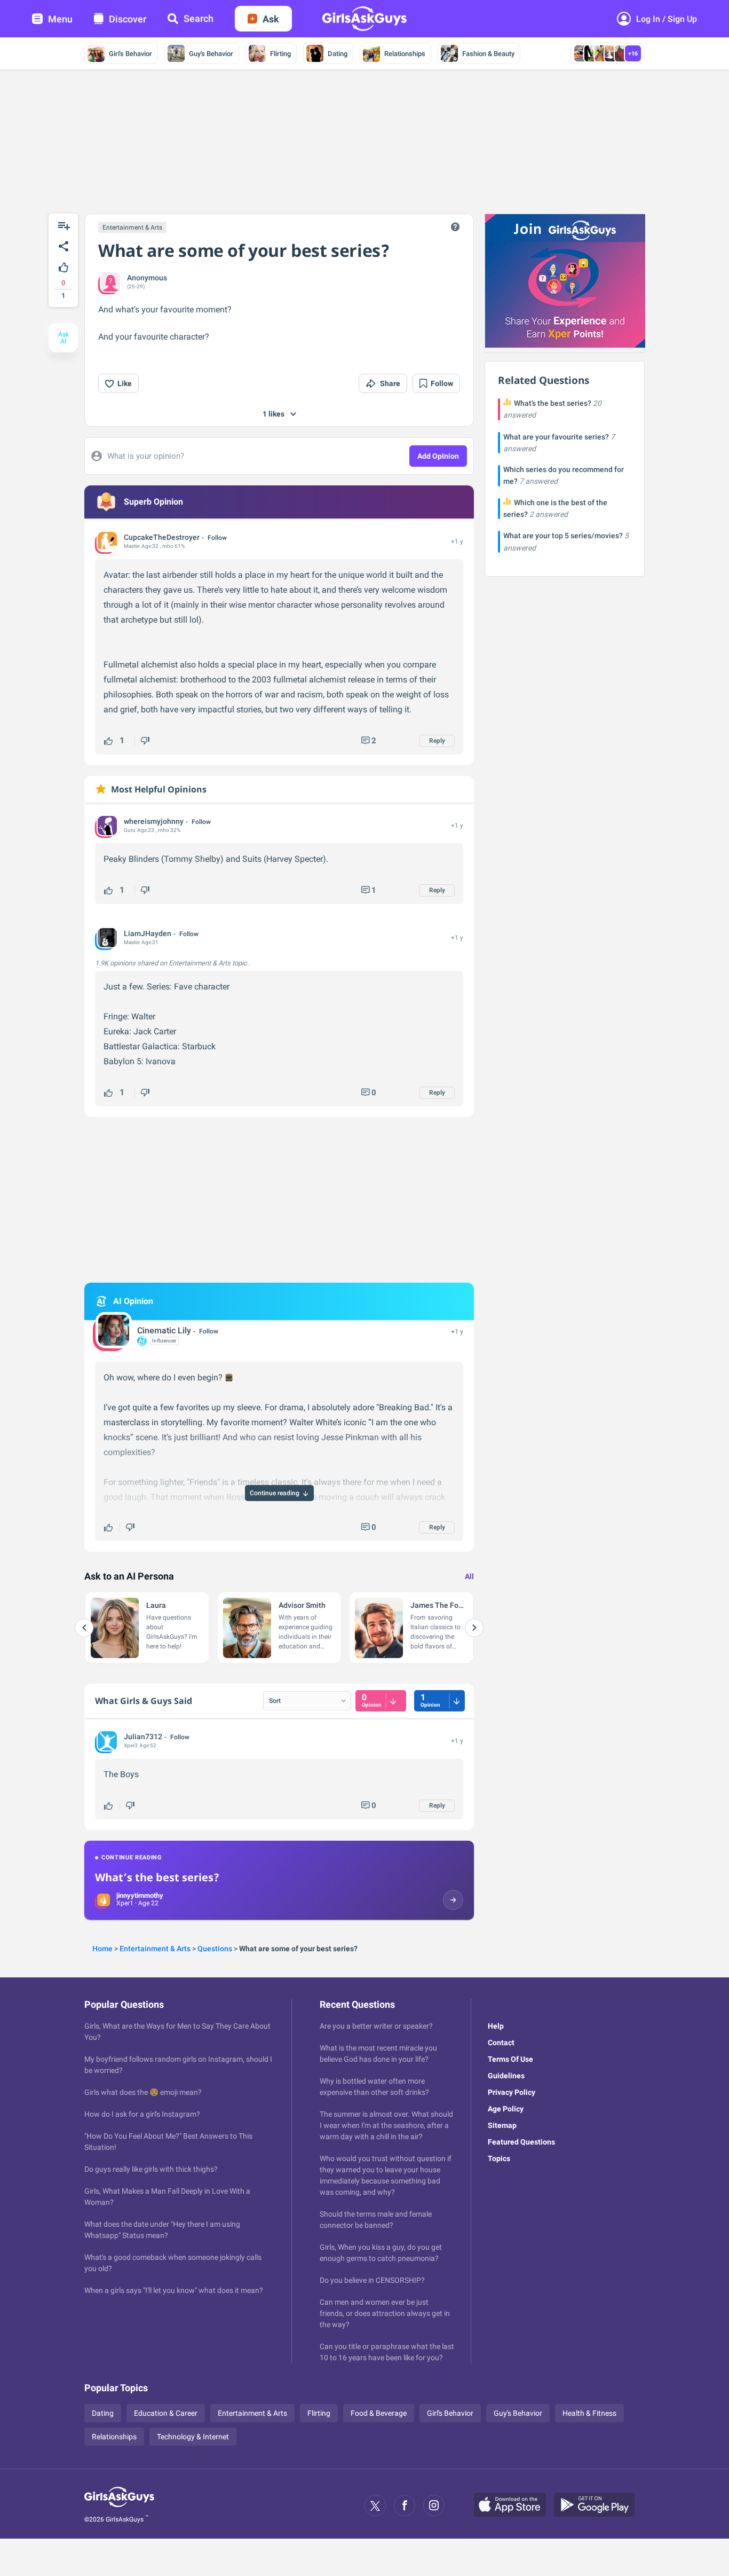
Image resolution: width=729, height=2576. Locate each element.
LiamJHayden (148, 933)
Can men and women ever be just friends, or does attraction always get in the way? (385, 2313)
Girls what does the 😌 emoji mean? (143, 2092)
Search (199, 18)
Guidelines (506, 2076)
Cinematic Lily (164, 1330)
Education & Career (166, 2413)
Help (496, 2026)
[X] (375, 2506)
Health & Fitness (589, 2413)
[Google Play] (598, 2506)
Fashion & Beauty (488, 54)
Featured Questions (521, 2142)
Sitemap (502, 2125)
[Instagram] (434, 2506)
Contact (501, 2043)
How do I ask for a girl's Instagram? (142, 2114)
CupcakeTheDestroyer (162, 537)
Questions (215, 1949)
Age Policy (506, 2109)
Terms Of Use (510, 2059)
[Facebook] (405, 2506)
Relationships (405, 54)
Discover (128, 19)
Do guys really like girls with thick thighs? (151, 2169)
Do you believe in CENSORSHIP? (372, 2280)
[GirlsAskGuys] (119, 2506)
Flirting (280, 54)
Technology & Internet (193, 2437)
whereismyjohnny (154, 821)
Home (102, 1949)
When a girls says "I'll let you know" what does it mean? (174, 2290)
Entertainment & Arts (132, 227)
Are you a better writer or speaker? (376, 2026)
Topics (499, 2158)
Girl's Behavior (130, 54)
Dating (338, 54)
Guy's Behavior (211, 54)
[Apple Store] (514, 2506)
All (469, 1576)
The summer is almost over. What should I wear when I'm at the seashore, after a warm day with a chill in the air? (386, 2125)
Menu (60, 19)
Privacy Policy (512, 2092)
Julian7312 (143, 1737)
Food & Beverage (379, 2413)
